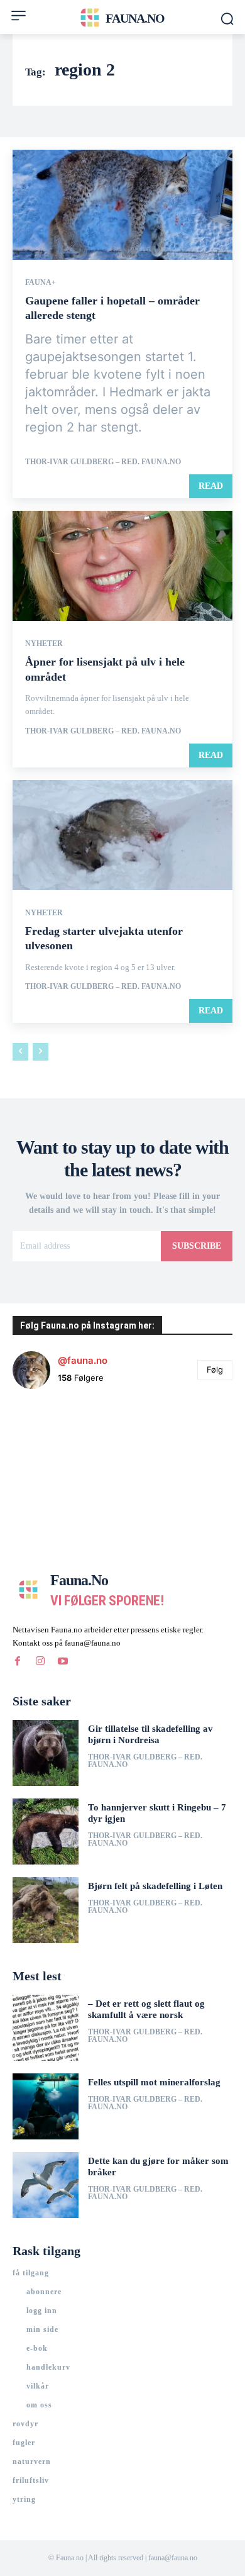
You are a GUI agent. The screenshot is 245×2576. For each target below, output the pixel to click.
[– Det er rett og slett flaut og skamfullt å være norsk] (46, 2028)
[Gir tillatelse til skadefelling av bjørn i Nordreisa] (46, 1753)
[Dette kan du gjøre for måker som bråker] (46, 2185)
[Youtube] (63, 1661)
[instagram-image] (49, 1436)
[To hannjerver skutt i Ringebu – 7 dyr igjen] (46, 1832)
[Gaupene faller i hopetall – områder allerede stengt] (122, 205)
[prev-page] (20, 1052)
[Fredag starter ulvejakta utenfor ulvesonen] (122, 835)
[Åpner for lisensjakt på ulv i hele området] (122, 566)
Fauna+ (41, 282)
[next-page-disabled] (41, 1052)
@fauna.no (83, 1360)
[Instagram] (40, 1661)
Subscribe (197, 1246)
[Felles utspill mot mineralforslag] (46, 2106)
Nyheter (44, 644)
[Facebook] (18, 1661)
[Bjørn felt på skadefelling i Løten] (46, 1910)
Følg (215, 1369)
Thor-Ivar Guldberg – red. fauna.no (103, 462)
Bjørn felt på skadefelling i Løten (155, 1886)
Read (211, 486)
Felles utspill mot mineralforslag (154, 2082)
